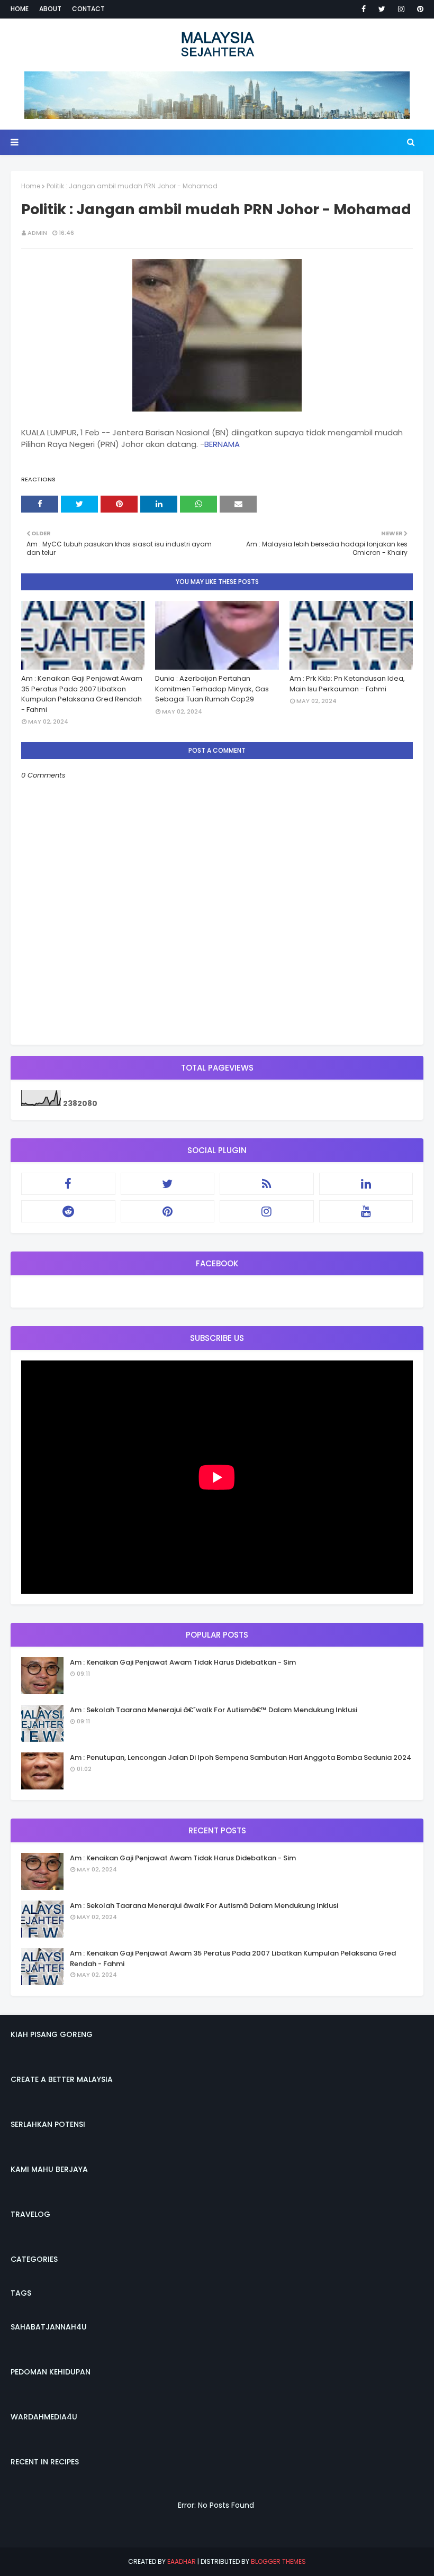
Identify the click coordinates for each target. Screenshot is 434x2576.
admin (37, 233)
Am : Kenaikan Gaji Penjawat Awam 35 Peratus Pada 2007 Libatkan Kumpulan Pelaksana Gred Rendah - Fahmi (82, 694)
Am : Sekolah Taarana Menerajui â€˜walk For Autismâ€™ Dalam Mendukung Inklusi (214, 1710)
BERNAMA (222, 444)
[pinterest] (418, 9)
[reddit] (68, 1211)
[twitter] (382, 9)
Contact (88, 9)
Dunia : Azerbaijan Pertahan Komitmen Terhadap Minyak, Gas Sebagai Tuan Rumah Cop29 (212, 689)
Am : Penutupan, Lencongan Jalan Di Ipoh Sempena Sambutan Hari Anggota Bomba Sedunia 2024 (241, 1757)
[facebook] (364, 9)
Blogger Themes (278, 2561)
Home (20, 9)
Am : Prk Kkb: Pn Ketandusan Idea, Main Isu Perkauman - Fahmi (347, 684)
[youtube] (366, 1211)
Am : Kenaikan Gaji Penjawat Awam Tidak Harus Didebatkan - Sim (183, 1662)
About (50, 9)
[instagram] (401, 9)
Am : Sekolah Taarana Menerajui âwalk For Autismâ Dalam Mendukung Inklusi (204, 1906)
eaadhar (182, 2561)
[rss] (267, 1184)
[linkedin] (366, 1184)
